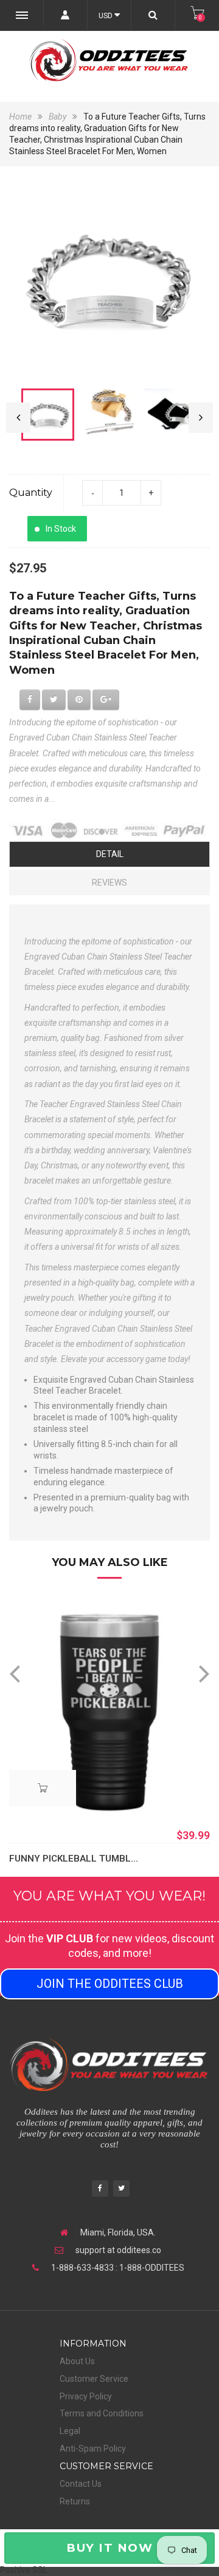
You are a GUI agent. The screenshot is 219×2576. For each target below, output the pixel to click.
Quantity (31, 493)
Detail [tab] (110, 854)
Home (21, 117)
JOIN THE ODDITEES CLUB (110, 1984)
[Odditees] (109, 60)
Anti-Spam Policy (93, 2449)
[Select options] (43, 1788)
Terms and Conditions (102, 2413)
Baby (57, 117)
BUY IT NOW (109, 2548)
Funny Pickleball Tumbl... (74, 1859)
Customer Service (94, 2379)
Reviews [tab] (109, 883)
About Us (77, 2361)
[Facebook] (100, 2190)
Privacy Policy (86, 2396)
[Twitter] (121, 2190)
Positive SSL (24, 2570)
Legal (70, 2431)
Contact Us (81, 2484)
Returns (75, 2501)
